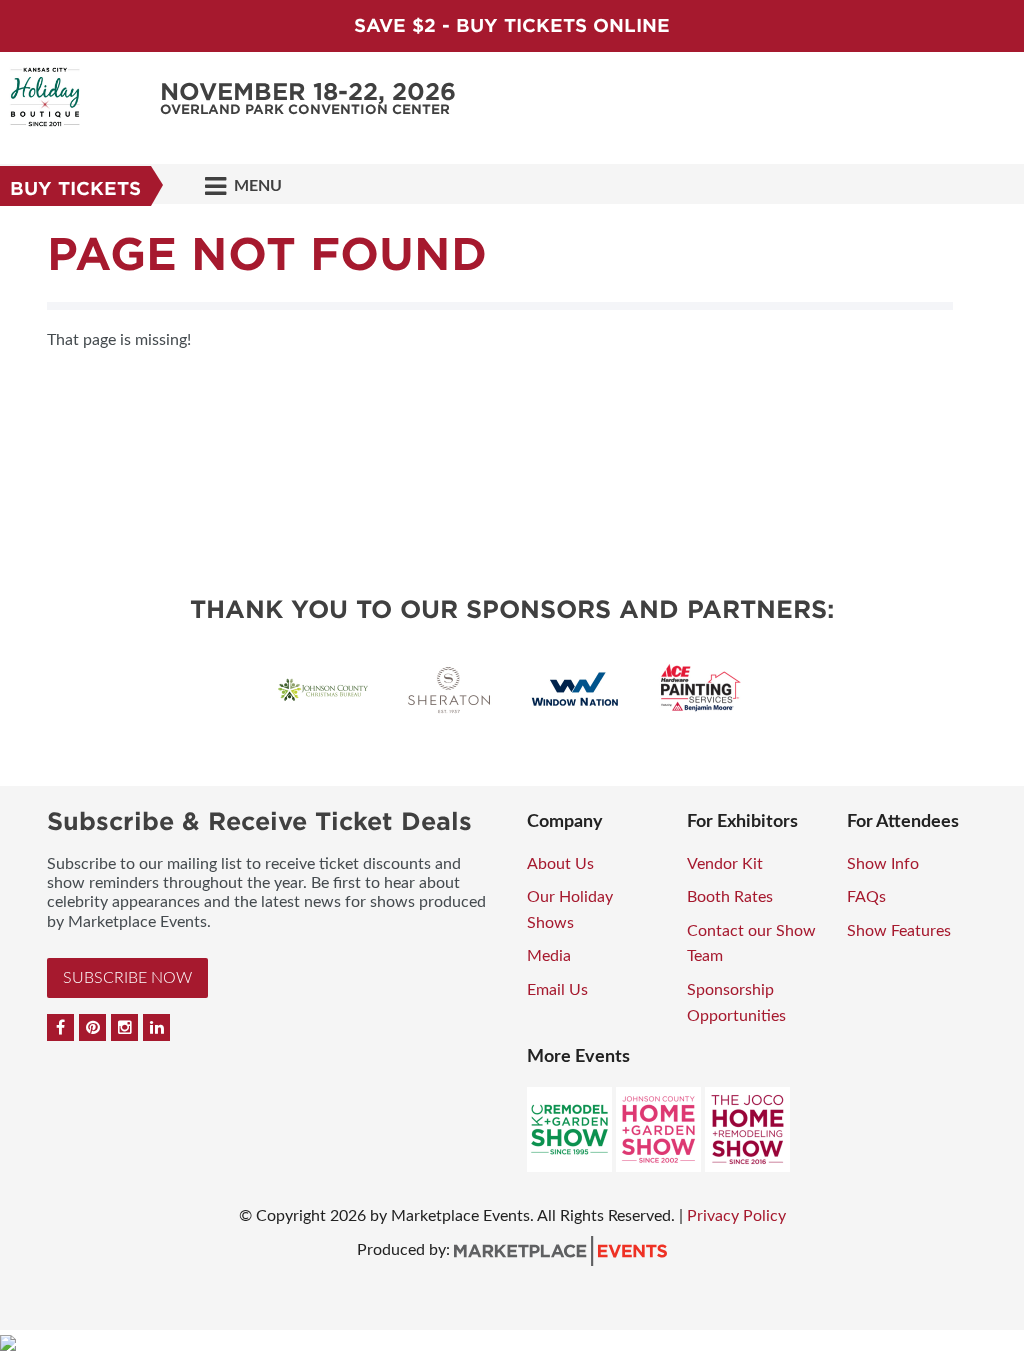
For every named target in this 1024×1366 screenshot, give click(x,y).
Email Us (557, 990)
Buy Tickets (75, 188)
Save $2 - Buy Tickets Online (512, 25)
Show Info (883, 864)
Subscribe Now (127, 978)
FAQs (866, 897)
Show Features (899, 931)
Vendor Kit (725, 864)
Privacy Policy (736, 1216)
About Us (560, 864)
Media (549, 956)
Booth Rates (730, 897)
